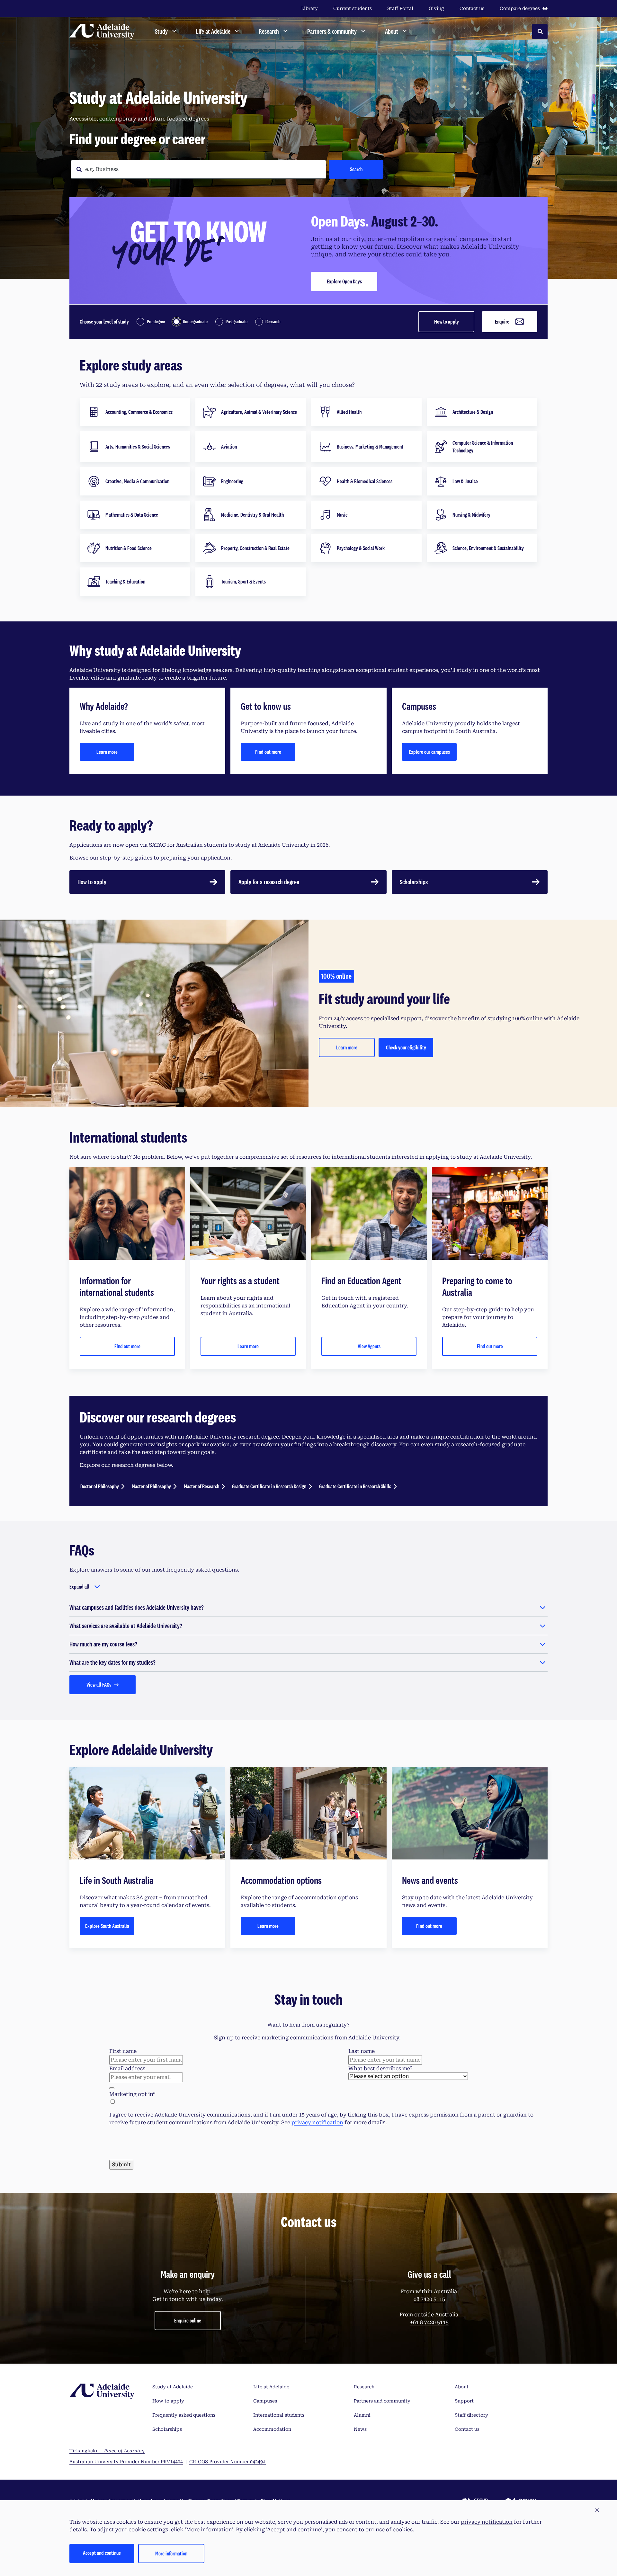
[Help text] (112, 2088)
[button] (597, 2510)
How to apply (447, 321)
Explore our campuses (429, 752)
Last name (362, 2051)
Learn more (107, 752)
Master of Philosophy (151, 1486)
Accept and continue (102, 2553)
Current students (353, 8)
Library (309, 8)
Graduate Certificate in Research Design (269, 1486)
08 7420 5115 (429, 2431)
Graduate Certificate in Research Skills (355, 1486)
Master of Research (201, 1486)
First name (123, 2051)
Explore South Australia (107, 1926)
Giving (436, 8)
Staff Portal (400, 8)
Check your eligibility (406, 1047)
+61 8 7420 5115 (429, 2454)
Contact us (472, 8)
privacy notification (317, 2122)
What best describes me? (380, 2068)
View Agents (369, 1346)
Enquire (502, 321)
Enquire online (188, 2452)
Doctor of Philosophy (100, 1486)
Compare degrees (520, 8)
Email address (127, 2068)
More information (171, 2553)
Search (356, 169)
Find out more (268, 752)
